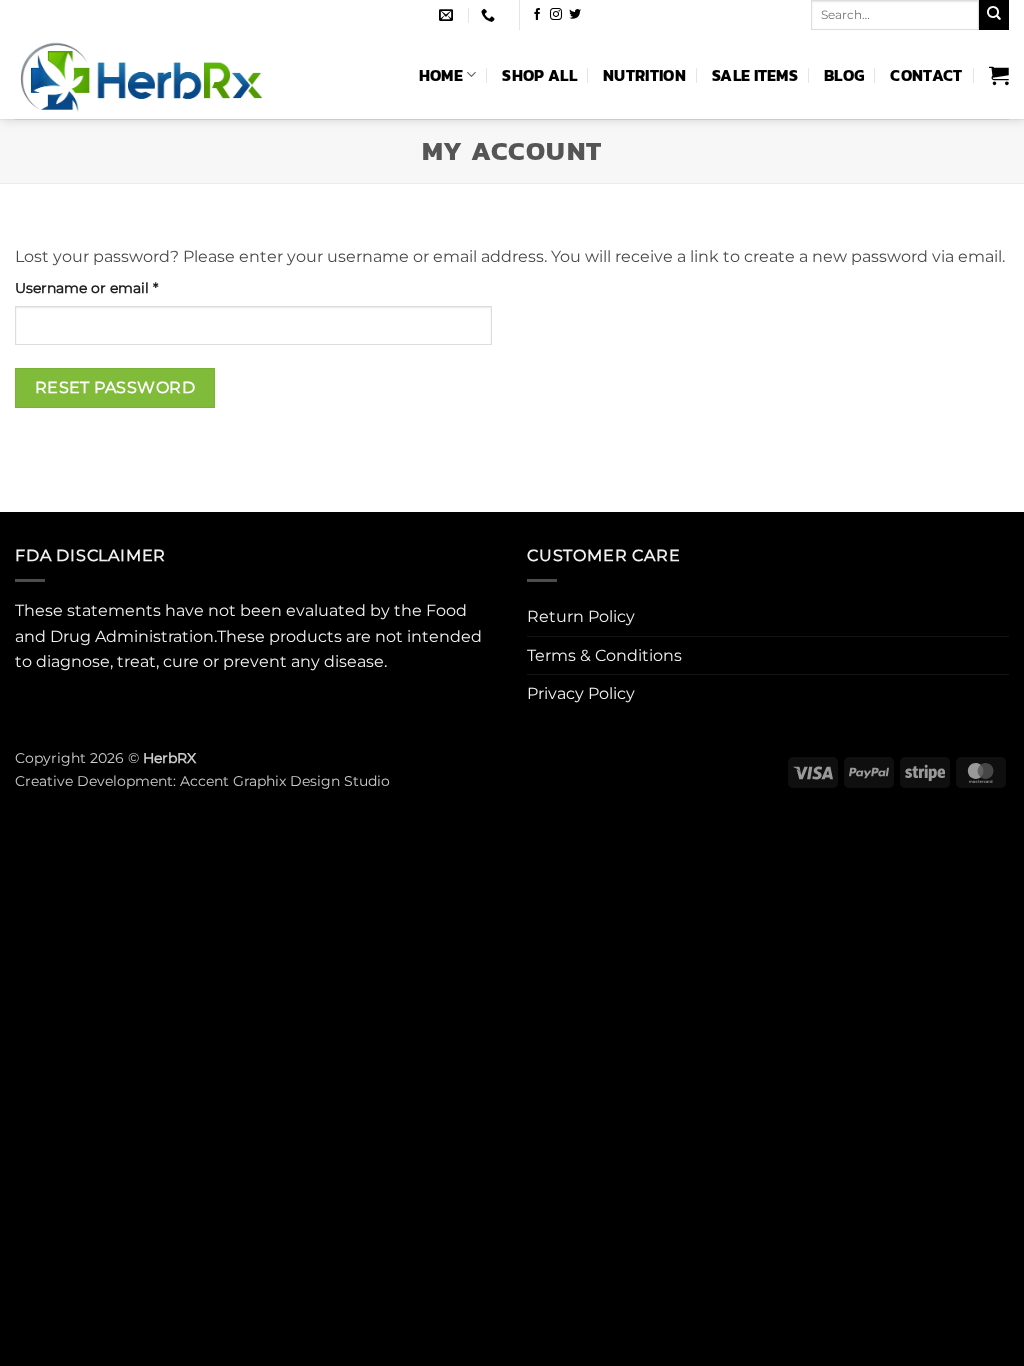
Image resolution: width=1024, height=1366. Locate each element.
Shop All (539, 75)
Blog (844, 75)
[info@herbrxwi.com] (448, 15)
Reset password (115, 387)
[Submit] (994, 15)
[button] (999, 75)
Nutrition (644, 75)
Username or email (117, 287)
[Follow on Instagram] (556, 15)
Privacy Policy (581, 693)
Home (441, 75)
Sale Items (755, 75)
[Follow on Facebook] (537, 15)
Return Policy (581, 616)
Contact (926, 75)
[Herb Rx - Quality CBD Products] (187, 74)
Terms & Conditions (604, 655)
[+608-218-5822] (490, 15)
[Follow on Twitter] (575, 15)
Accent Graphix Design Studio (285, 781)
